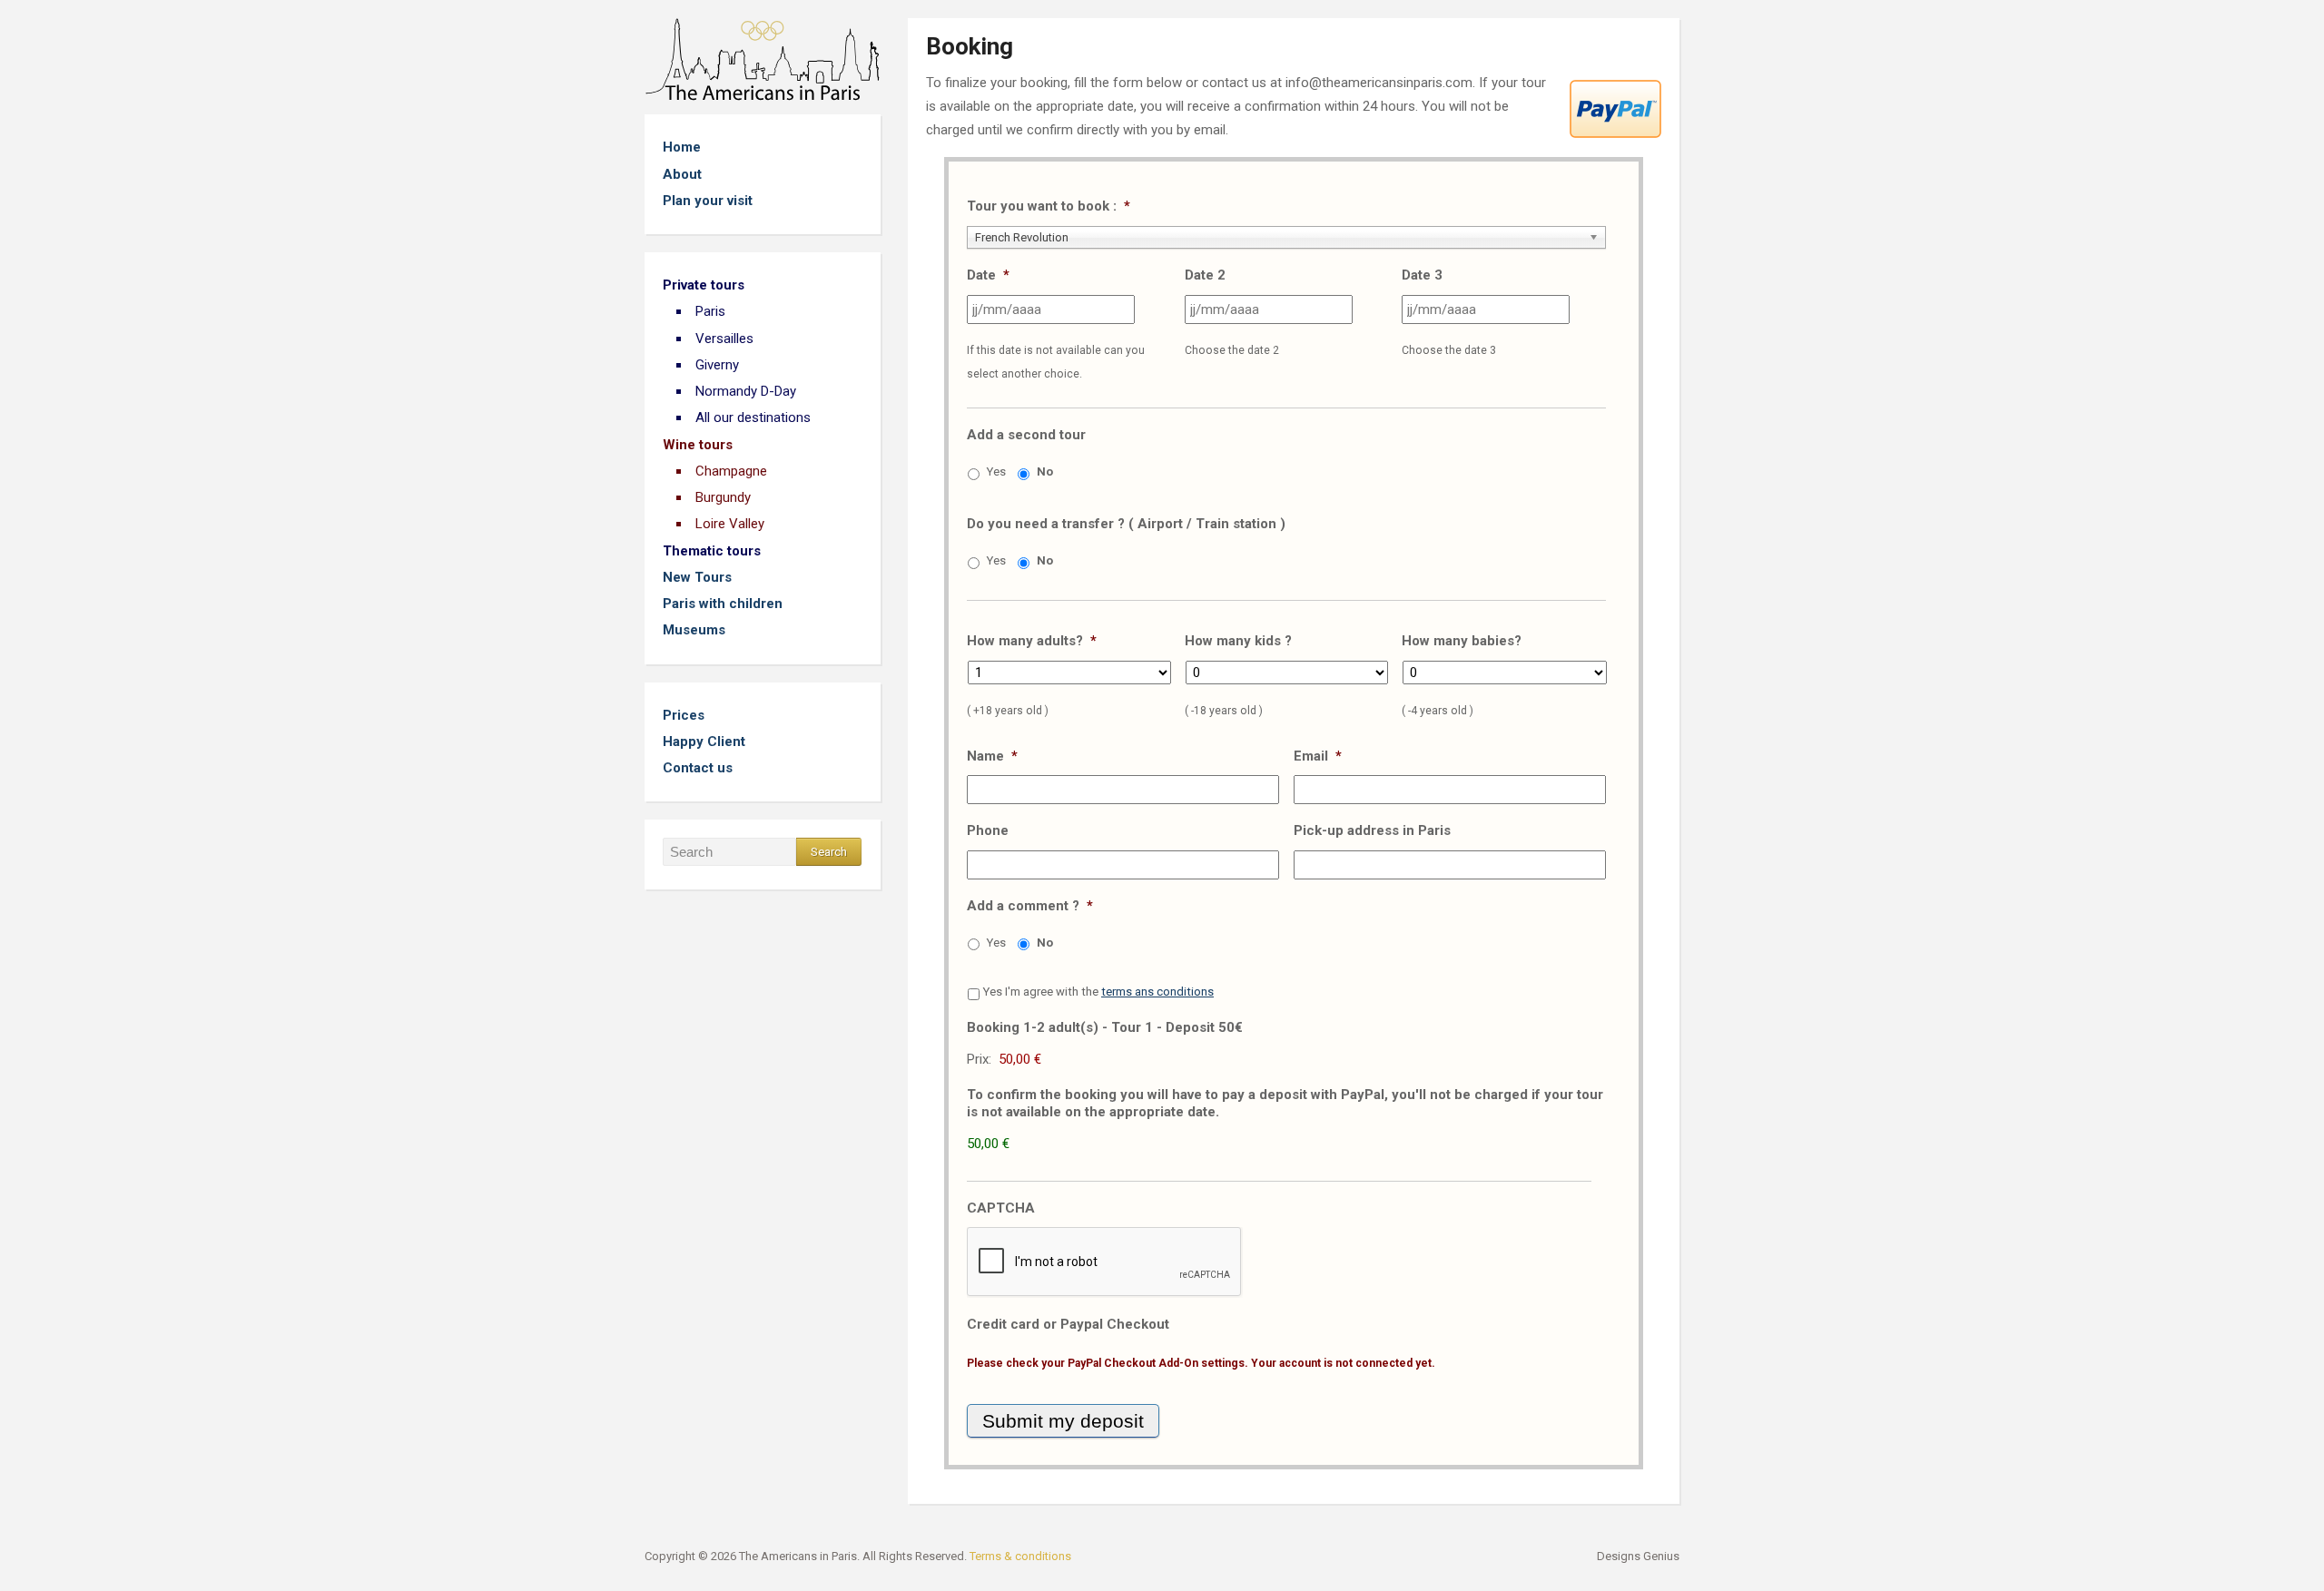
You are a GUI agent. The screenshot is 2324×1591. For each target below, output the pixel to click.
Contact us (698, 768)
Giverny (717, 365)
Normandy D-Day (746, 391)
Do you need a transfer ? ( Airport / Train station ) (1126, 524)
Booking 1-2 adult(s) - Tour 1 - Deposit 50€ (1105, 1027)
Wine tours (698, 445)
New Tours (697, 577)
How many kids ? (1238, 641)
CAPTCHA (1001, 1208)
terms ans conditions (1157, 992)
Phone (988, 830)
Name (992, 756)
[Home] (763, 59)
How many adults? (1032, 641)
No (1045, 471)
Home (682, 147)
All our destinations (753, 417)
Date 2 (1205, 275)
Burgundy (723, 497)
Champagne (731, 471)
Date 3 (1422, 275)
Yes (996, 471)
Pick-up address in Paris (1372, 830)
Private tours (704, 285)
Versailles (724, 339)
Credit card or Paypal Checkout (1068, 1324)
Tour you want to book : (1049, 206)
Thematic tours (712, 551)
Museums (694, 630)
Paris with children (723, 604)
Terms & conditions (1020, 1556)
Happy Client (704, 741)
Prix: (979, 1059)
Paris (710, 311)
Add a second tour (1026, 435)
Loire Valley (730, 524)
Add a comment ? (1030, 906)
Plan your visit (708, 201)
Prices (684, 715)
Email (1318, 756)
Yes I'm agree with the (1098, 992)
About (682, 174)
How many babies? (1462, 641)
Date (988, 275)
